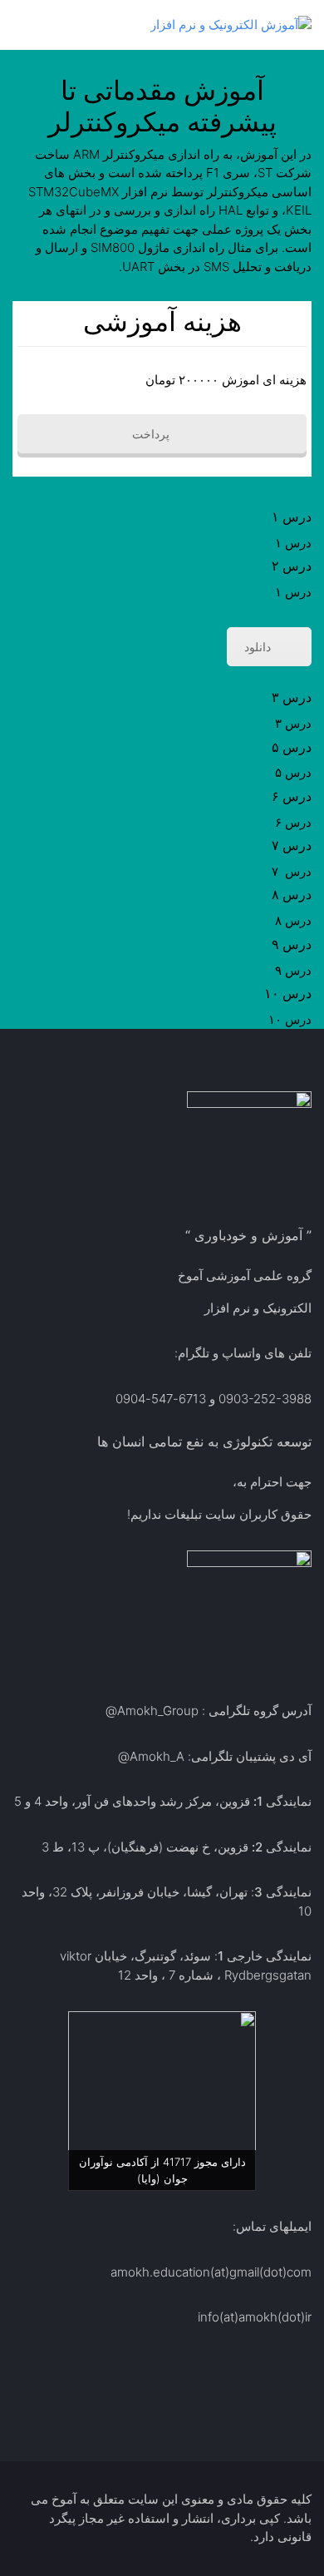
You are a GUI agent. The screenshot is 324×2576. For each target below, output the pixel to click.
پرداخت (152, 434)
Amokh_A (157, 1756)
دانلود (258, 647)
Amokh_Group (158, 1711)
